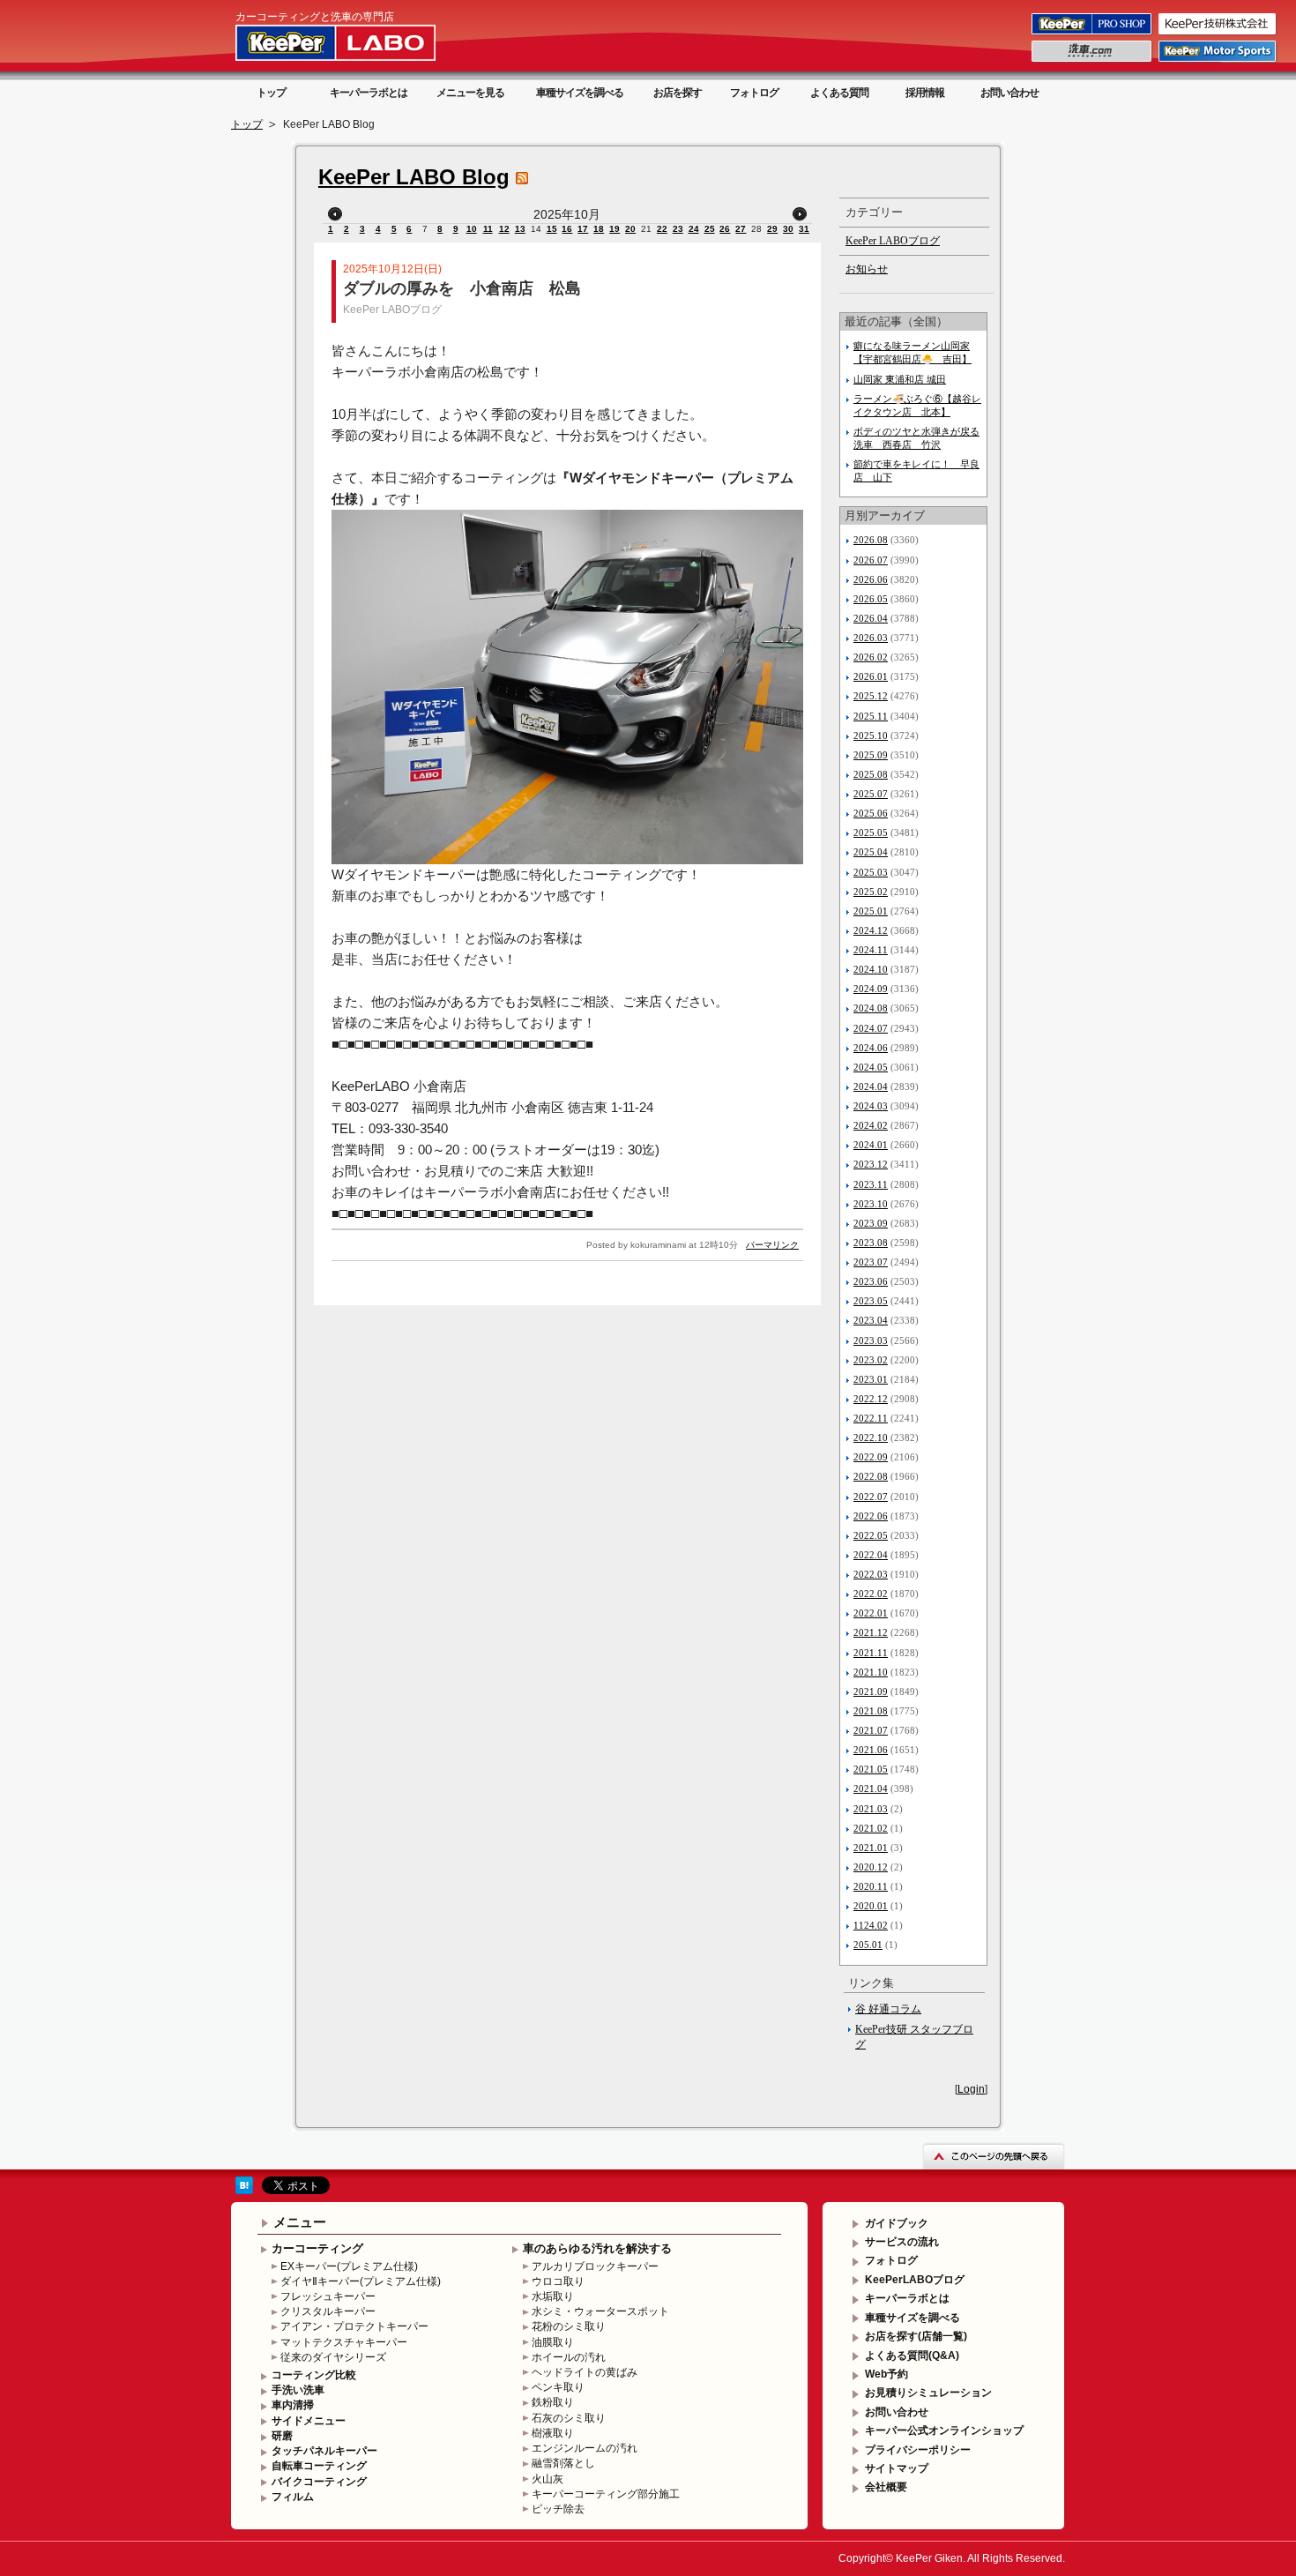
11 (488, 229)
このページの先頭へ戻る (994, 2156)
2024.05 (871, 1067)
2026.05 (871, 599)
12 (504, 229)
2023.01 (871, 1379)
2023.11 (871, 1184)
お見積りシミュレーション (928, 2393)
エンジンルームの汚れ (585, 2448)
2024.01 (871, 1145)
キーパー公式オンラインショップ (944, 2430)
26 (725, 229)
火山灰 (547, 2479)
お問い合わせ (1009, 93)
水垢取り (553, 2296)
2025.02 (871, 892)
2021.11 (871, 1653)
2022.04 (871, 1555)
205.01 (868, 1945)
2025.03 (871, 872)
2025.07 (871, 794)
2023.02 (871, 1360)
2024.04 (871, 1086)
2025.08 (871, 774)
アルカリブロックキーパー (595, 2266)
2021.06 (871, 1750)
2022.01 (871, 1613)
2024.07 (871, 1028)
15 (552, 229)
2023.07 (871, 1262)
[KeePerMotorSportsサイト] (1218, 61)
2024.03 (871, 1106)
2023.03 (871, 1340)
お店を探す (678, 93)
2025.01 (871, 911)
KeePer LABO (361, 42)
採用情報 (925, 93)
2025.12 (871, 696)
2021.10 (871, 1672)
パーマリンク (772, 1245)
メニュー (300, 2222)
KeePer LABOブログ (392, 310)
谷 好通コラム (888, 2009)
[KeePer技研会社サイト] (1218, 34)
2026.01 (871, 676)
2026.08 (871, 540)
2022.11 (871, 1418)
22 (662, 229)
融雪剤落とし (563, 2463)
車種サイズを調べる (580, 93)
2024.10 (871, 969)
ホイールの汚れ (569, 2357)
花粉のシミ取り (569, 2326)
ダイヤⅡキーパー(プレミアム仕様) (361, 2281)
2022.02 (871, 1594)
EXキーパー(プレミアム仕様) (349, 2266)
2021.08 (871, 1711)
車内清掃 (293, 2405)
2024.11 (871, 950)
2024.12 (871, 930)
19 (614, 229)
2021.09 (871, 1691)
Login (971, 2089)
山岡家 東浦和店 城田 (900, 379)
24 (694, 229)
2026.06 (871, 579)
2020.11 (871, 1886)
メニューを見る (470, 93)
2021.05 (871, 1769)
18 (599, 229)
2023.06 (871, 1281)
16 (567, 229)
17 (583, 229)
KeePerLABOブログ (915, 2280)
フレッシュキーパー (328, 2296)
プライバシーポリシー (918, 2450)
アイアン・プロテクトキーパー (354, 2326)
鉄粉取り (553, 2402)
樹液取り (553, 2433)
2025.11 (871, 716)
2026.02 (871, 657)
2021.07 (871, 1730)
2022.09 (871, 1457)
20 (630, 229)
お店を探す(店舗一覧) (916, 2336)
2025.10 (871, 735)
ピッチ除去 (558, 2509)
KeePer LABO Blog (414, 177)
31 (804, 229)
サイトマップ (897, 2468)
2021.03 (871, 1809)
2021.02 (871, 1828)
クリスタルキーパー (328, 2311)
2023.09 (871, 1223)
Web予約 (886, 2374)
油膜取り (553, 2342)
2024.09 (871, 989)
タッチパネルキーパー (324, 2451)
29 (772, 229)
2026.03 (871, 638)
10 (472, 229)
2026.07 (871, 560)
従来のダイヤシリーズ (333, 2357)
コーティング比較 (314, 2375)
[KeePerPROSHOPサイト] (1093, 34)
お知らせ (867, 269)
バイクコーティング (319, 2482)
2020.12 (871, 1867)
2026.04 (871, 618)
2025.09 (871, 755)
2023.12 (871, 1164)
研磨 (282, 2436)
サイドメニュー (309, 2421)
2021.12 (871, 1632)
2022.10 (871, 1437)
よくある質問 (839, 93)
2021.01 (871, 1848)
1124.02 (871, 1925)
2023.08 (871, 1243)
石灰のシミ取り (569, 2418)
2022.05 (871, 1535)
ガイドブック (897, 2223)
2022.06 (871, 1516)
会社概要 (886, 2487)
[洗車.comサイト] (1093, 61)
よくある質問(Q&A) (912, 2356)
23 (678, 229)
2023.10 (871, 1204)
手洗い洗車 (298, 2390)
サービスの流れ (902, 2242)
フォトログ (754, 93)
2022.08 (871, 1476)
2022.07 (871, 1497)
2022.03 (871, 1574)
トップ (271, 93)
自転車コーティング (319, 2466)
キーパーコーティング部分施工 (606, 2494)
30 (788, 229)
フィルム (293, 2497)
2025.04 (871, 852)
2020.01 (871, 1906)
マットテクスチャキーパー (344, 2342)
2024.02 (871, 1125)
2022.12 (871, 1399)
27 (741, 229)
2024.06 (871, 1048)
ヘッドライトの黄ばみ (585, 2372)
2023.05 (871, 1301)
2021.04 (871, 1788)
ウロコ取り (558, 2281)
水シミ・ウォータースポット (600, 2311)
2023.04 (871, 1320)
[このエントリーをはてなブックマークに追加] (244, 2191)
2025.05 (871, 833)
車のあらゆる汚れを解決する (597, 2248)
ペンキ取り (558, 2387)
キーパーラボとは (369, 93)
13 (520, 229)
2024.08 (871, 1008)
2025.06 (871, 813)
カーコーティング (317, 2248)
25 (710, 229)
